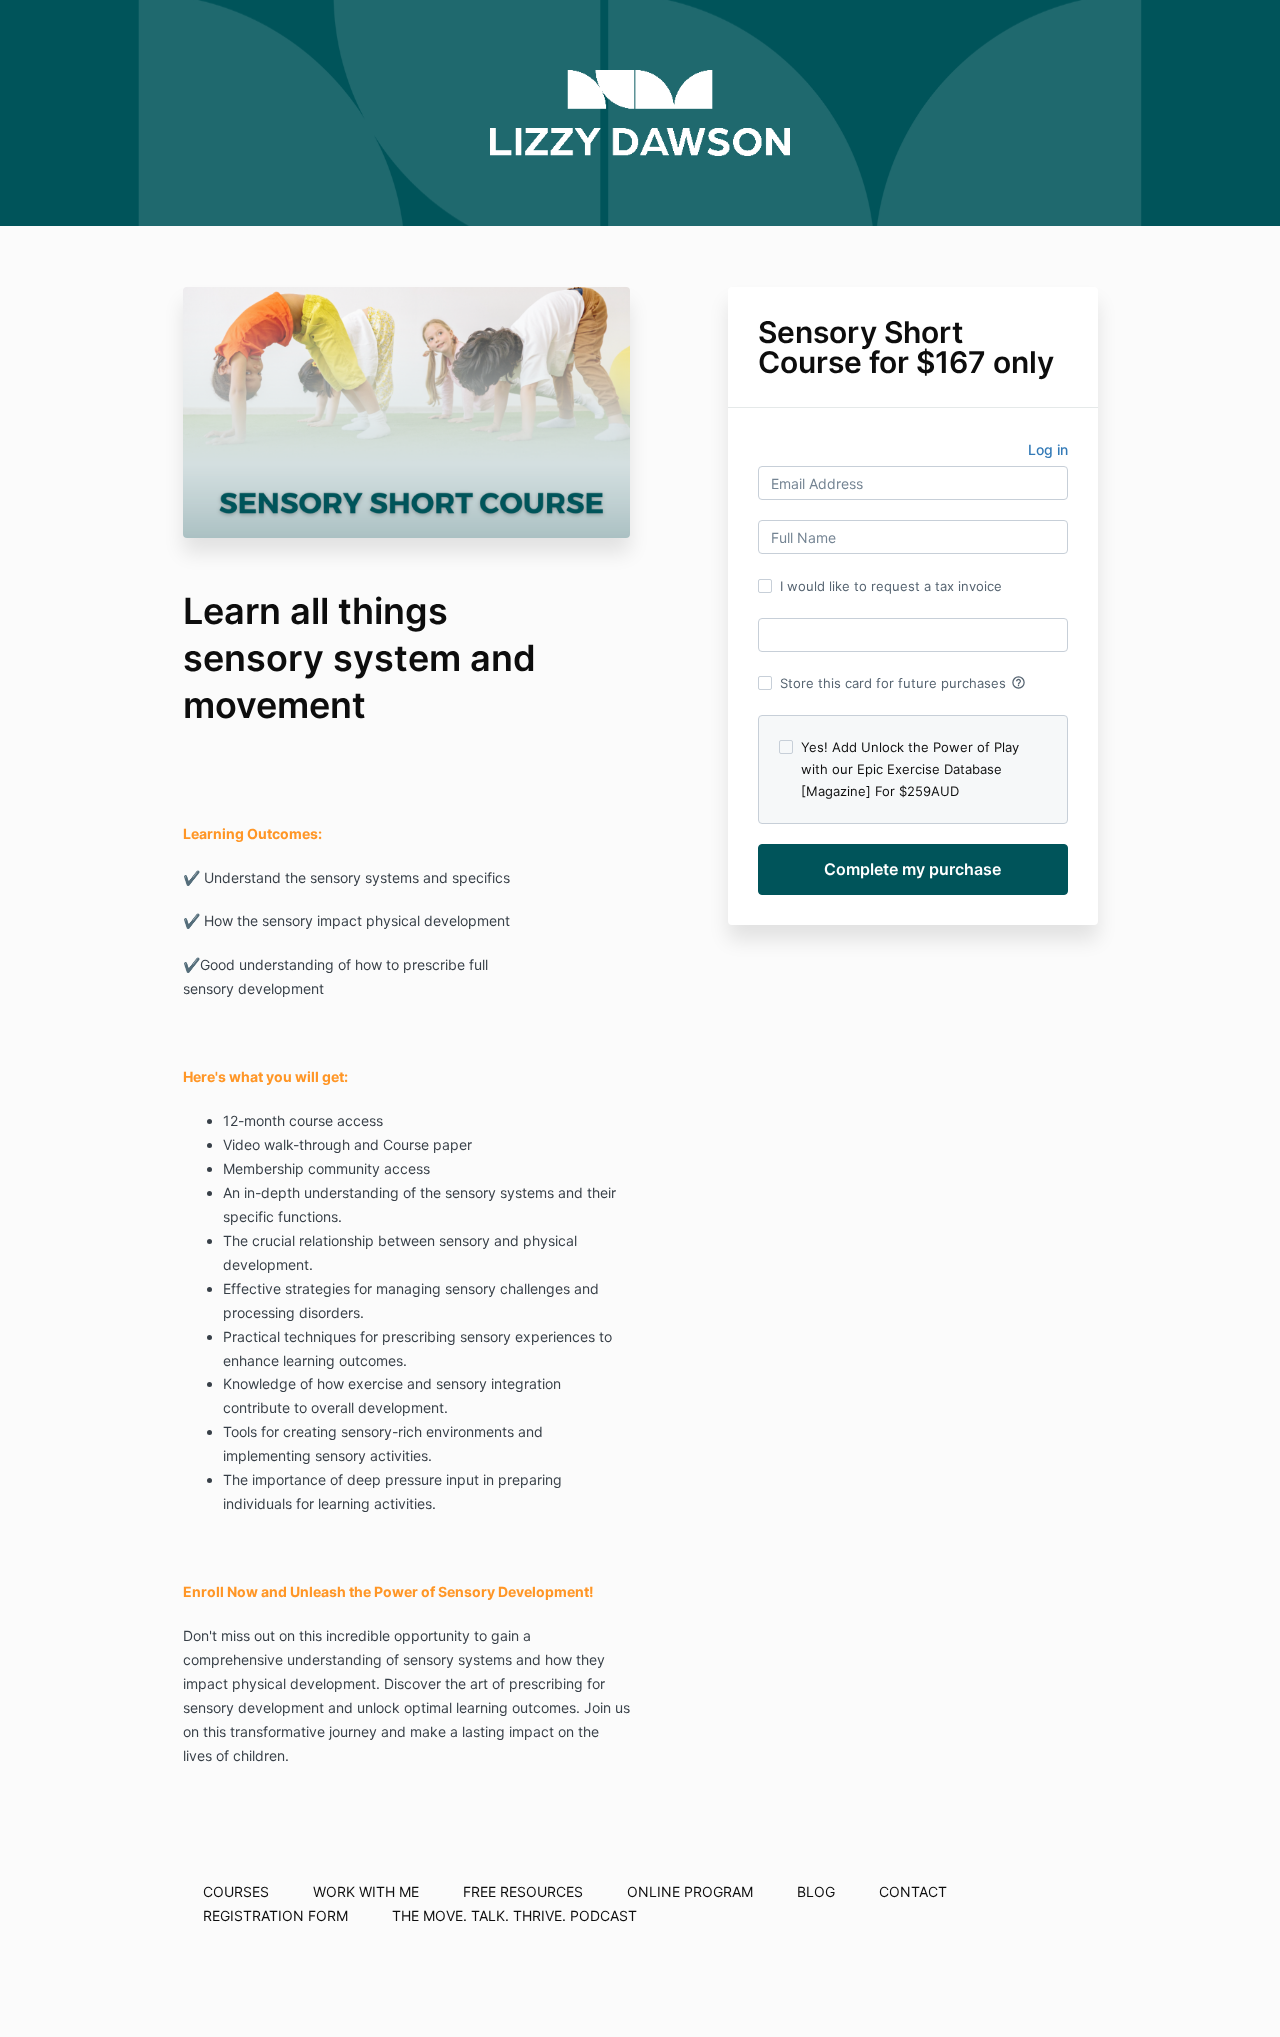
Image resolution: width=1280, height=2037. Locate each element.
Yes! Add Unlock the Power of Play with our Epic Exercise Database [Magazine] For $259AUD (910, 769)
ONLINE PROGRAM (690, 1891)
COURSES (236, 1891)
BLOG (816, 1891)
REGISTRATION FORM (275, 1915)
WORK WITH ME (366, 1891)
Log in (1048, 449)
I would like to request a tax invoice (891, 586)
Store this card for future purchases (903, 683)
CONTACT (913, 1891)
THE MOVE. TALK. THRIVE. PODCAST (514, 1915)
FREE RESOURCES (523, 1891)
